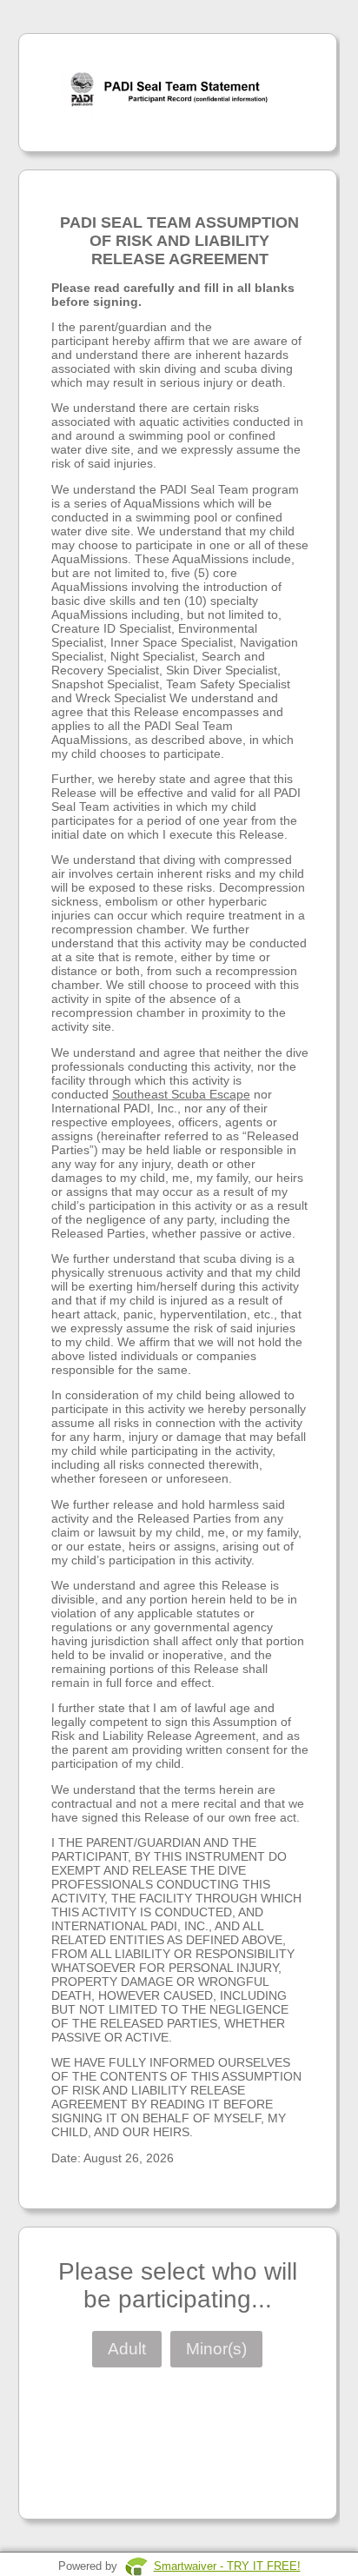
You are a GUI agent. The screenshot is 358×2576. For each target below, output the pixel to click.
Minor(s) (216, 2349)
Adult (127, 2349)
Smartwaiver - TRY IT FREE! (227, 2566)
